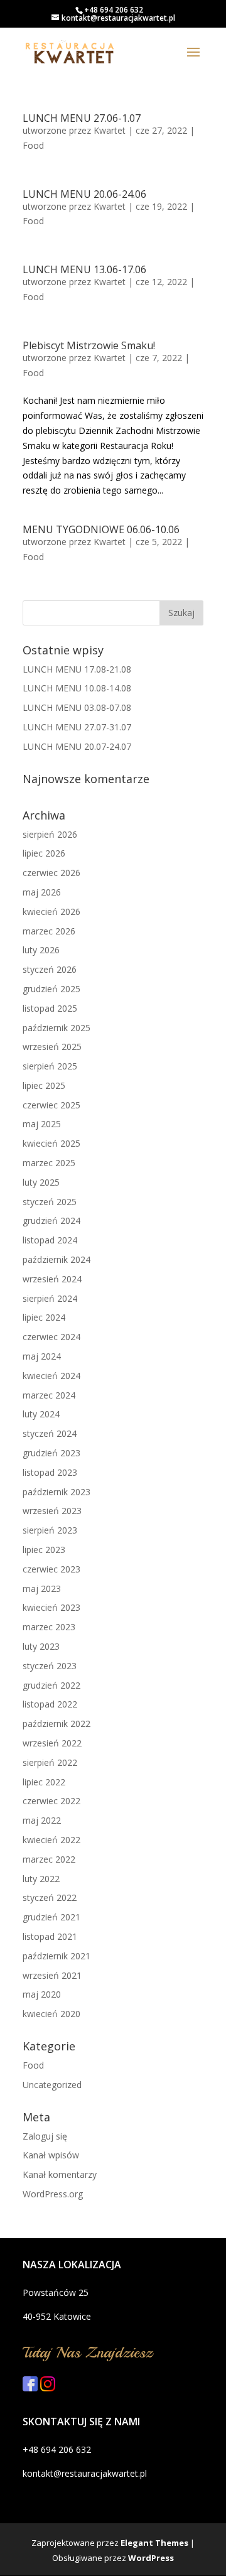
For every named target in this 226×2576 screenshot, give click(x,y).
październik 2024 (56, 1259)
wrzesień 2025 (52, 1047)
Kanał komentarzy (60, 2174)
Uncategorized (52, 2085)
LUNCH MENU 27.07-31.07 (77, 727)
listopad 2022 (50, 1704)
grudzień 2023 (51, 1453)
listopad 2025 (50, 1008)
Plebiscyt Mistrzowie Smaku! (89, 345)
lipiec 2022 (44, 1782)
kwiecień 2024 (51, 1376)
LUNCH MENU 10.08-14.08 (77, 688)
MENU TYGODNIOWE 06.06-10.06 (101, 529)
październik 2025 (56, 1028)
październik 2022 (56, 1724)
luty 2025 (41, 1182)
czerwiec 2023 (51, 1569)
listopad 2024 (50, 1240)
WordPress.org (53, 2194)
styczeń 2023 (50, 1666)
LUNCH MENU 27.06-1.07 (82, 118)
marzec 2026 (49, 931)
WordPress (151, 2558)
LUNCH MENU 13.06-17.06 (84, 269)
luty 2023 (41, 1646)
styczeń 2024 (50, 1433)
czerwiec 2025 (51, 1105)
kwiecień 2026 (51, 912)
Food (33, 145)
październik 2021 (56, 1956)
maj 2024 (42, 1356)
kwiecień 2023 (51, 1607)
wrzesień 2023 (52, 1511)
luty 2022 (41, 1879)
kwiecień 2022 (51, 1840)
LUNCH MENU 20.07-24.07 (77, 746)
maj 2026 (42, 892)
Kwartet (110, 130)
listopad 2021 (50, 1936)
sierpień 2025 (50, 1066)
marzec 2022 (49, 1859)
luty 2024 (41, 1414)
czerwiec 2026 (51, 873)
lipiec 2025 (44, 1085)
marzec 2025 (49, 1163)
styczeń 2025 (50, 1202)
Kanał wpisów (51, 2155)
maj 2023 (42, 1588)
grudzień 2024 (51, 1220)
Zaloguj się (45, 2136)
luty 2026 (41, 950)
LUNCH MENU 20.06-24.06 (84, 194)
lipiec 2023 (44, 1550)
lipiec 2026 (44, 853)
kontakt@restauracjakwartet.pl (85, 2473)
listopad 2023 (50, 1472)
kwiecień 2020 (51, 2014)
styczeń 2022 (50, 1897)
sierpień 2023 (50, 1530)
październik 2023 (56, 1492)
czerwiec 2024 (51, 1337)
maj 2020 (42, 1994)
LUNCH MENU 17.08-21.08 (77, 669)
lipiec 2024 (44, 1317)
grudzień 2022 (51, 1685)
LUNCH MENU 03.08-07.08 (77, 707)
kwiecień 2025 (51, 1143)
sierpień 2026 (50, 834)
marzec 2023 (49, 1627)
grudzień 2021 (51, 1917)
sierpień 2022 (50, 1762)
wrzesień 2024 (52, 1279)
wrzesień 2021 (52, 1975)
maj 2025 (42, 1124)
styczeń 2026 (50, 969)
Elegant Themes (154, 2543)
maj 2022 (42, 1820)
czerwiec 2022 (51, 1801)
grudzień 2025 (51, 989)
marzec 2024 (49, 1395)
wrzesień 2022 (52, 1743)
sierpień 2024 (50, 1298)
